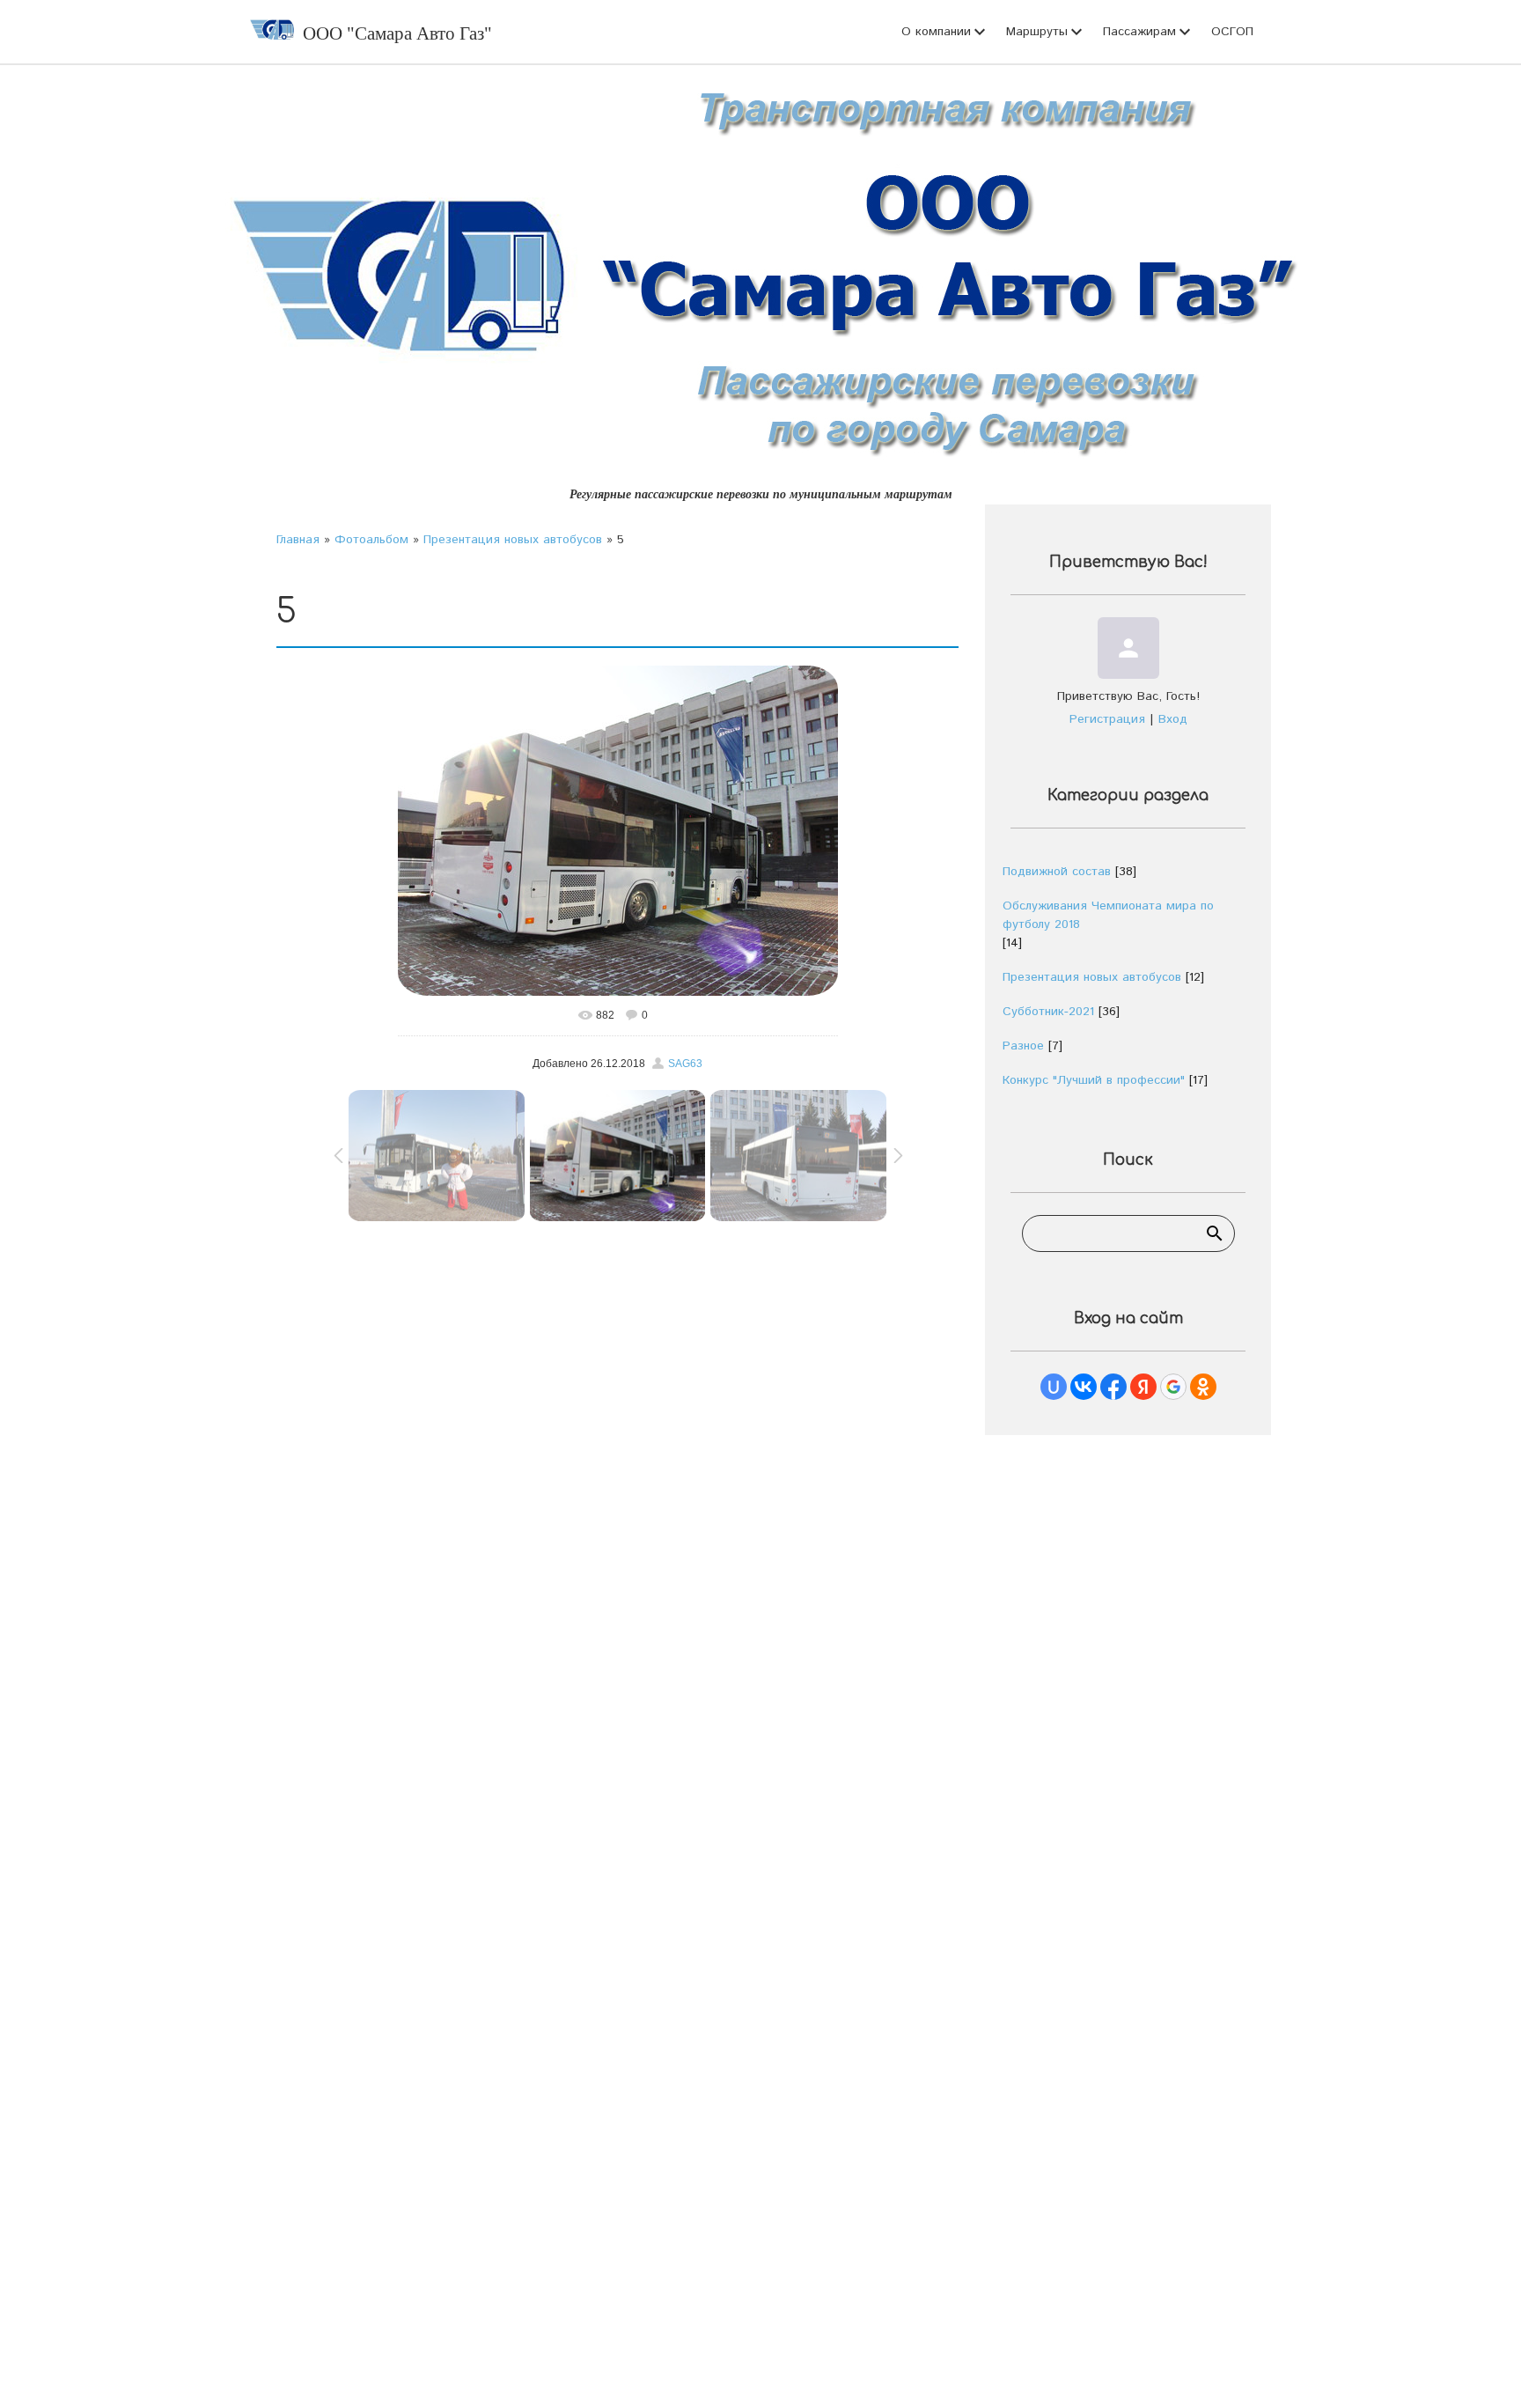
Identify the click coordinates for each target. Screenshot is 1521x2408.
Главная (298, 540)
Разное (1023, 1046)
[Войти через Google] (1173, 1387)
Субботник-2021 (1048, 1012)
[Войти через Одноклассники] (1203, 1387)
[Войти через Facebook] (1113, 1387)
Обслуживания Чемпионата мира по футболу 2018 (1108, 915)
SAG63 (685, 1064)
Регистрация (1107, 719)
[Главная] (272, 32)
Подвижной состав (1057, 872)
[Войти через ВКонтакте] (1084, 1387)
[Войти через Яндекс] (1143, 1387)
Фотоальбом (371, 540)
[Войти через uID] (1054, 1387)
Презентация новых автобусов (513, 540)
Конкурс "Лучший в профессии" (1094, 1080)
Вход (1173, 719)
